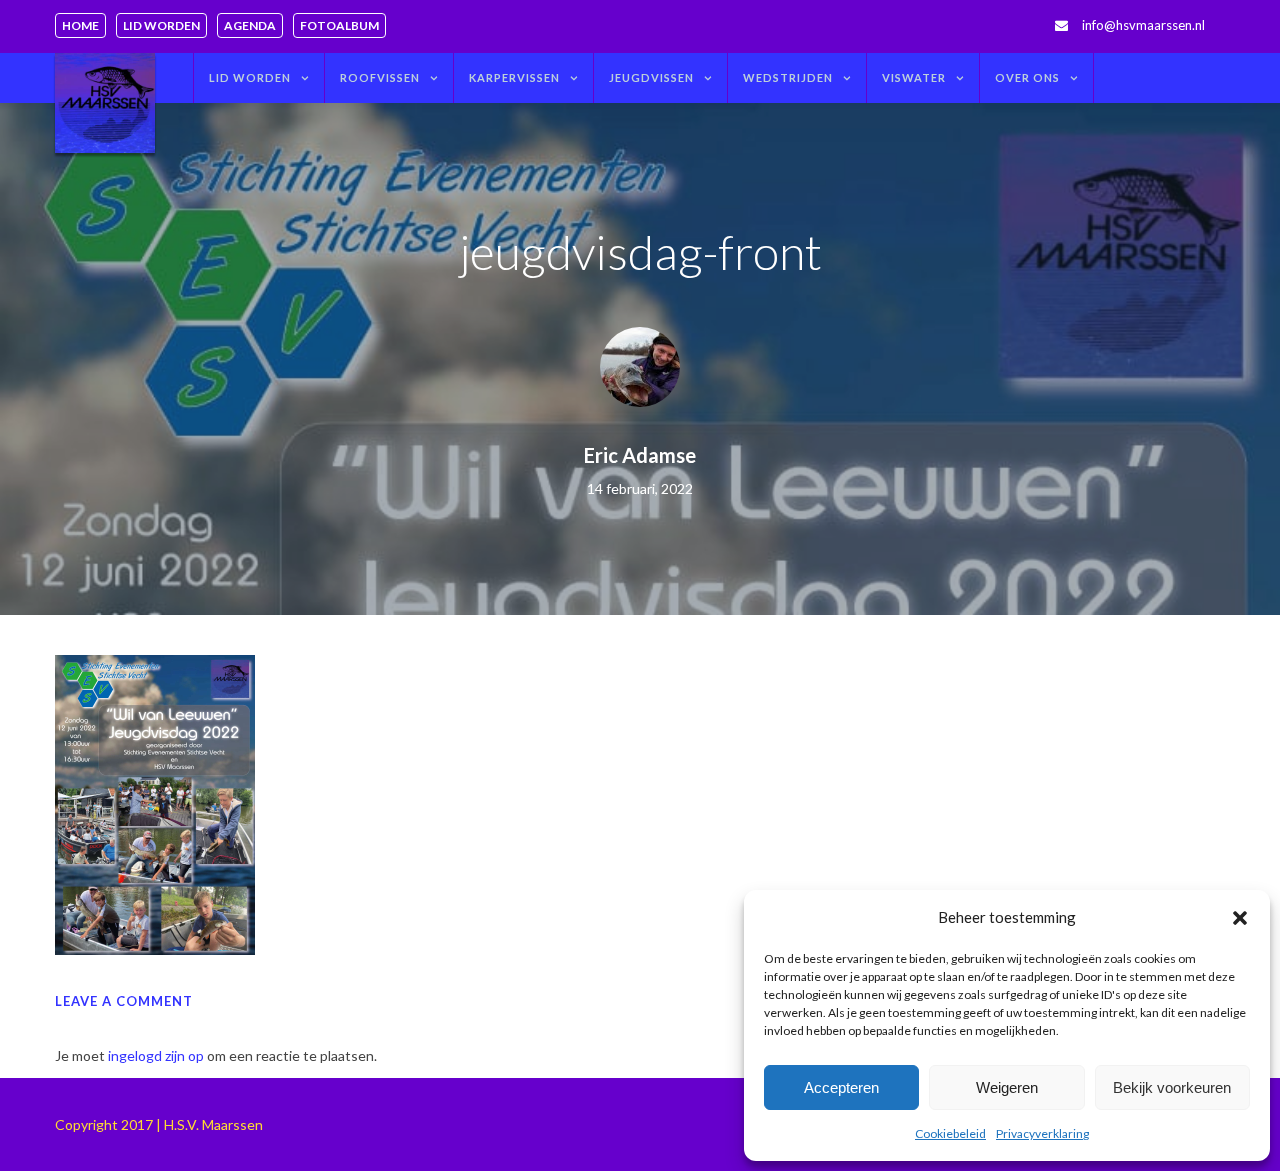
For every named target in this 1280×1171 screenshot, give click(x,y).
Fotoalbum (339, 25)
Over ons (1027, 77)
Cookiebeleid (950, 1133)
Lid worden (161, 25)
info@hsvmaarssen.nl (1143, 25)
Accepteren (841, 1087)
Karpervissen (514, 77)
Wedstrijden (788, 77)
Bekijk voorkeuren (1172, 1087)
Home (80, 25)
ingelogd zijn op (156, 1055)
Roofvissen (380, 77)
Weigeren (1007, 1087)
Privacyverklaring (1042, 1133)
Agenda (250, 25)
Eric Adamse (640, 455)
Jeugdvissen (651, 77)
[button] (1240, 918)
